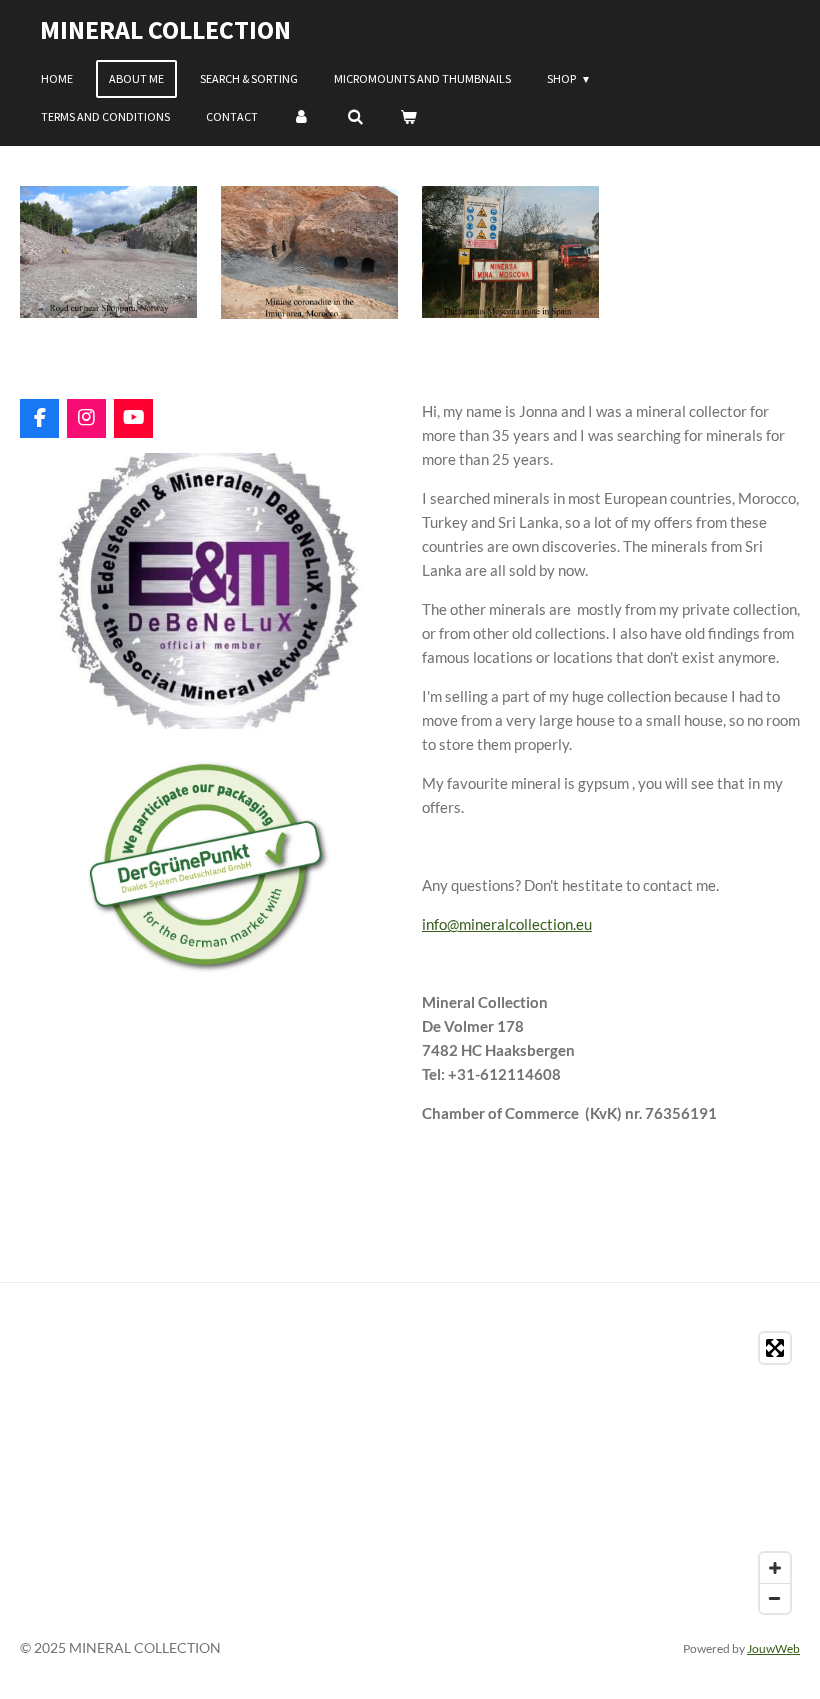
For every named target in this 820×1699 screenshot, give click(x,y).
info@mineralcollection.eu (507, 924)
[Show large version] (108, 252)
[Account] (302, 117)
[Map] (410, 1473)
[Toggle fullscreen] (775, 1348)
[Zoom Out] (775, 1598)
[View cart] (408, 117)
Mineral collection (165, 29)
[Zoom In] (775, 1568)
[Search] (355, 117)
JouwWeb (773, 1648)
